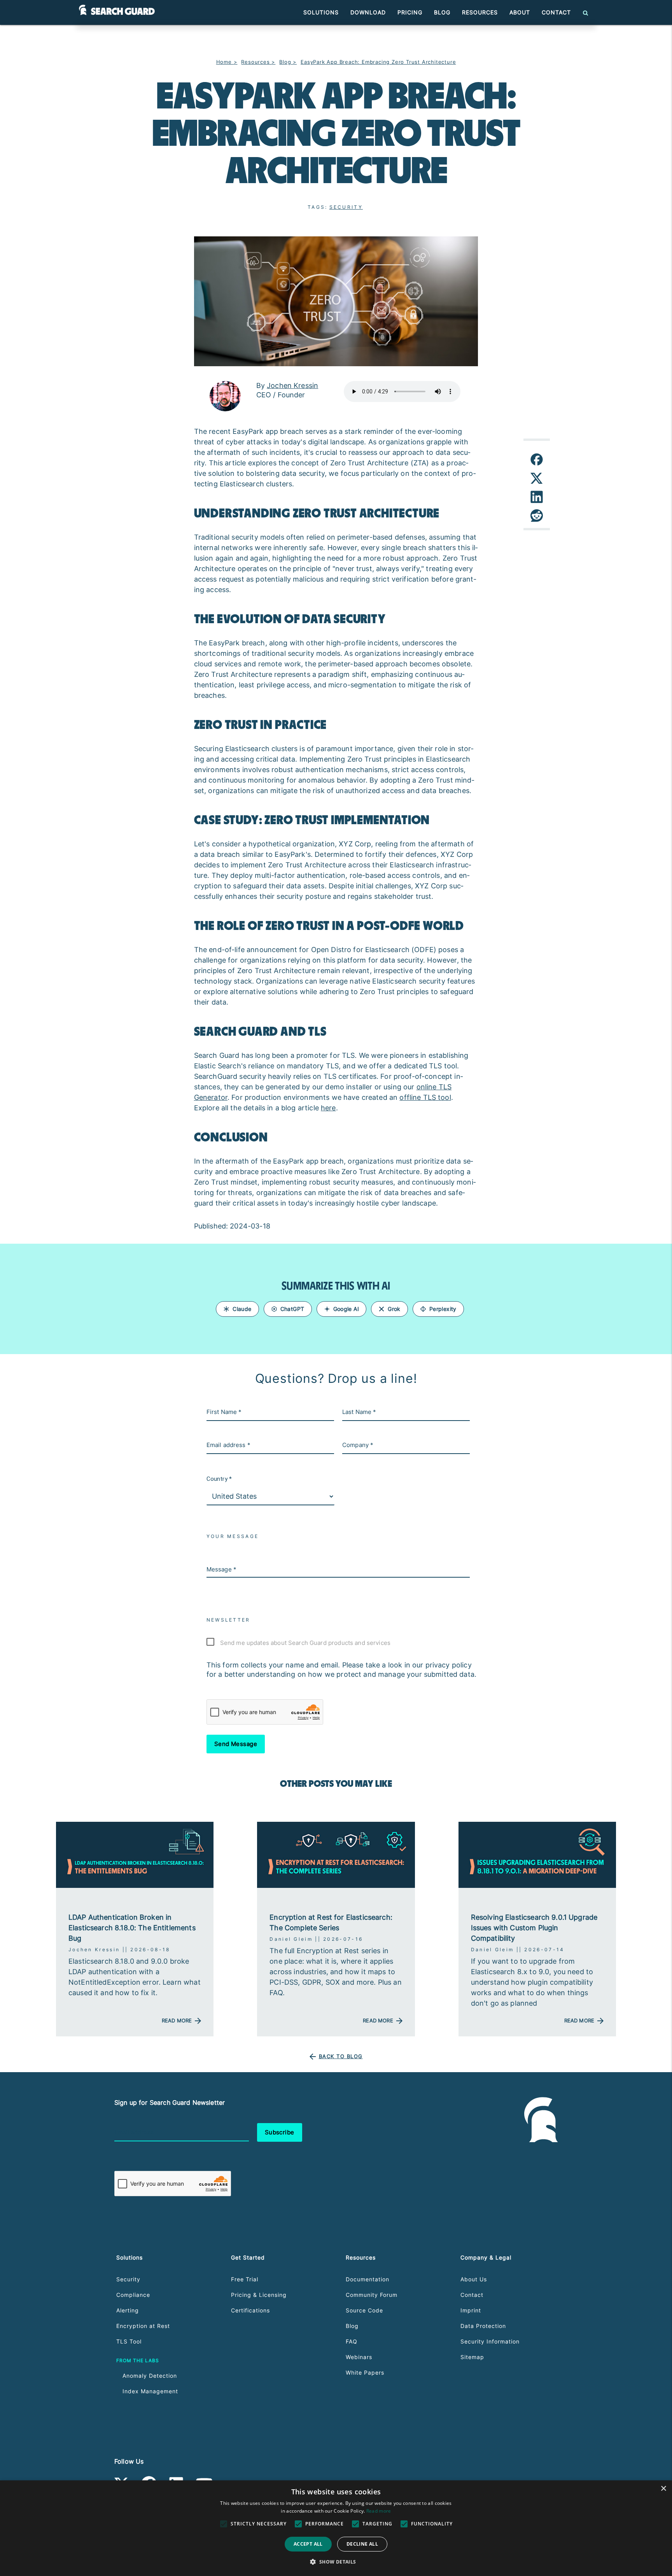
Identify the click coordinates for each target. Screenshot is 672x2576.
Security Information (490, 2341)
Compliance (133, 2295)
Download (368, 12)
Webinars (359, 2357)
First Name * (224, 1412)
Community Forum (372, 2295)
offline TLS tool (425, 1097)
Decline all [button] (362, 2544)
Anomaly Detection (150, 2376)
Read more (379, 2511)
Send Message (236, 1744)
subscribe (280, 2132)
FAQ (352, 2341)
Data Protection (483, 2326)
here (328, 1108)
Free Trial (245, 2279)
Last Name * (359, 1412)
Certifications (250, 2310)
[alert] (336, 2528)
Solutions (321, 12)
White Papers (365, 2372)
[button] (336, 2562)
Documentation (367, 2279)
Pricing (410, 12)
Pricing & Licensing (259, 2295)
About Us (474, 2279)
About (520, 12)
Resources (480, 12)
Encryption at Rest (143, 2326)
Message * (221, 1569)
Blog (442, 12)
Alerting (128, 2310)
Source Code (364, 2310)
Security (346, 207)
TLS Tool (129, 2341)
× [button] (663, 2489)
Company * (358, 1445)
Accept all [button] (308, 2544)
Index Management (150, 2391)
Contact (556, 12)
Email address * (228, 1445)
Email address (134, 2132)
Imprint (471, 2310)
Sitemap (472, 2357)
